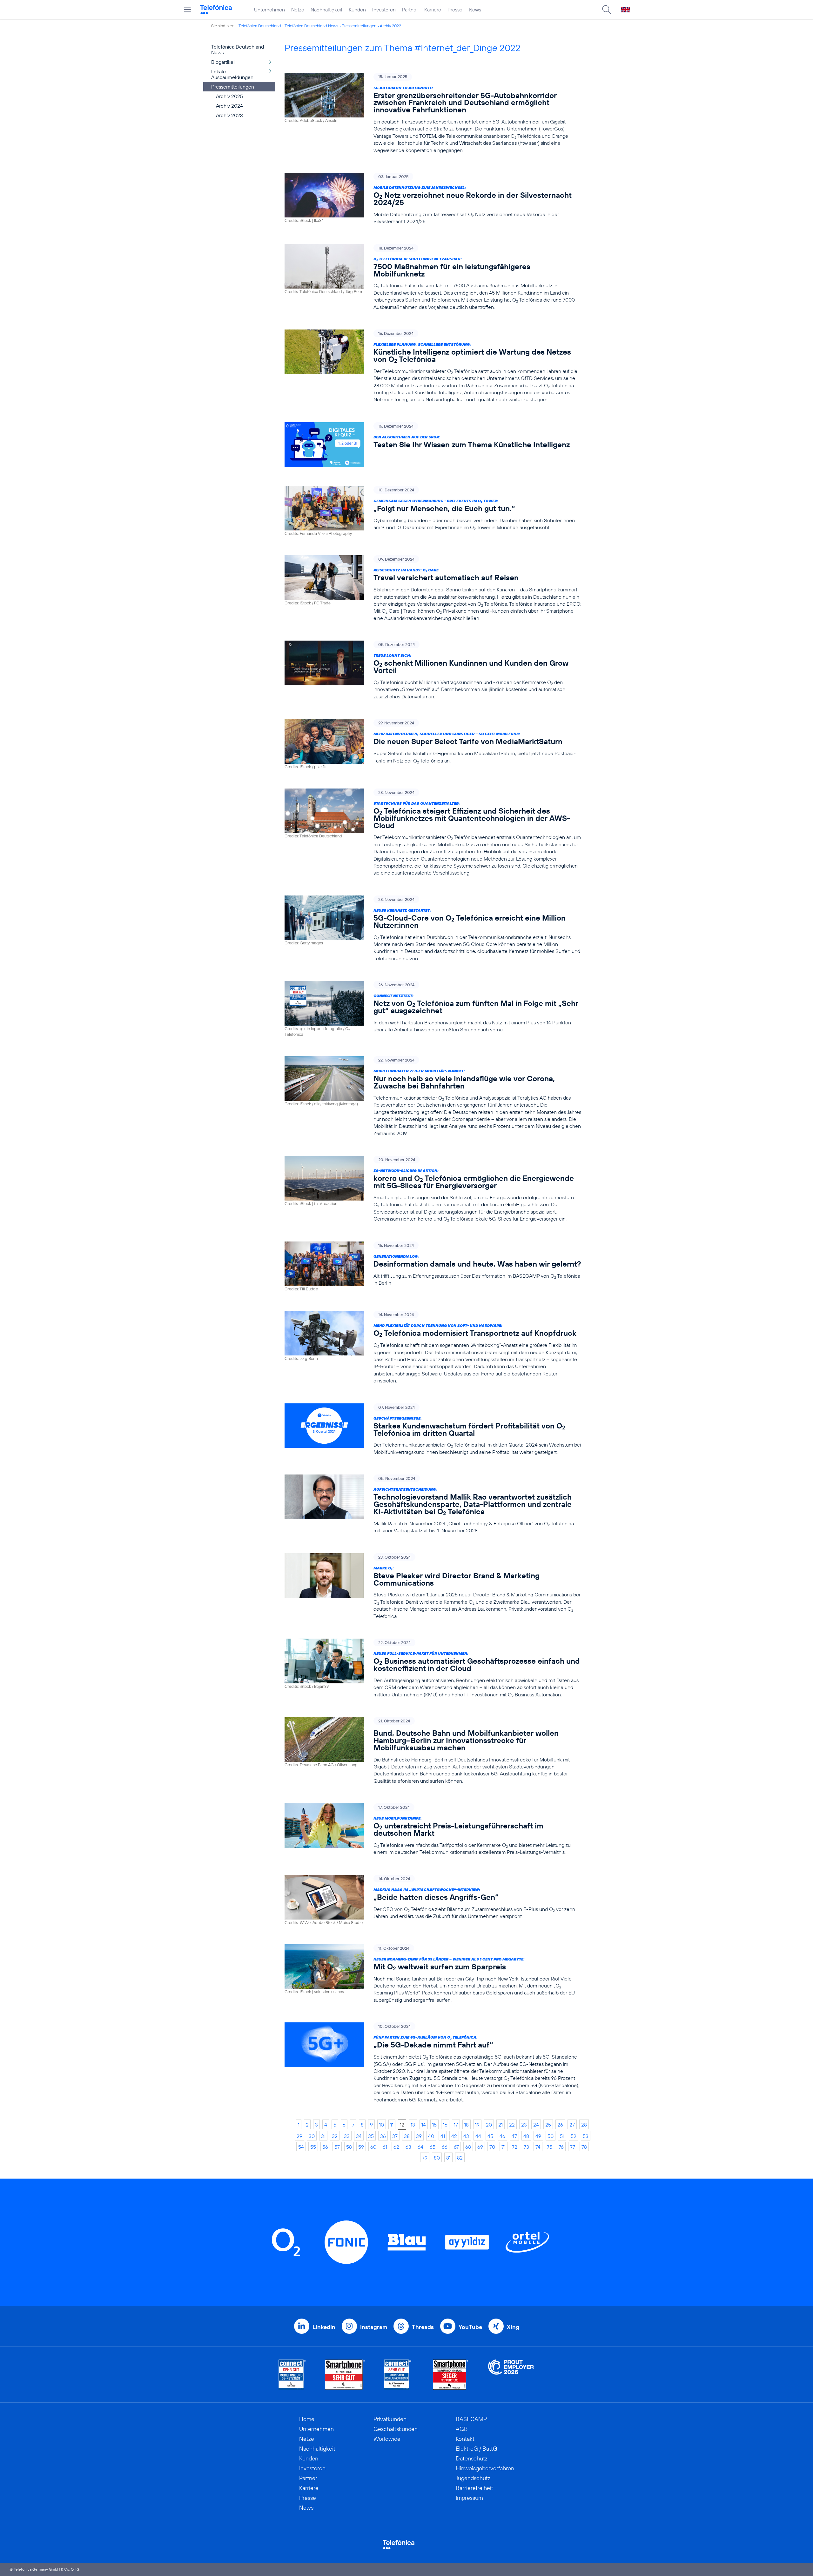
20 (489, 2125)
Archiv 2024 (229, 106)
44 (478, 2136)
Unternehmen (269, 10)
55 (313, 2147)
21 (501, 2125)
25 (548, 2125)
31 (323, 2136)
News (475, 10)
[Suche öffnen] (607, 10)
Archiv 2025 (229, 96)
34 (359, 2136)
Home (307, 2419)
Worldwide (387, 2439)
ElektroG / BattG (477, 2449)
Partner (410, 10)
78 (584, 2147)
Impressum (469, 2498)
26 (560, 2125)
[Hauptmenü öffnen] (187, 10)
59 (361, 2147)
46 (502, 2136)
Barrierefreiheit (474, 2488)
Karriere (433, 10)
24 (536, 2125)
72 (515, 2147)
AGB (462, 2429)
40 (431, 2136)
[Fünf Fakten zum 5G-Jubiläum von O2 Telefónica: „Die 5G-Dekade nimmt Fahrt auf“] (433, 2063)
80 (437, 2158)
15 (434, 2125)
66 (445, 2147)
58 (349, 2147)
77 (573, 2147)
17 (456, 2125)
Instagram (374, 2327)
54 (301, 2147)
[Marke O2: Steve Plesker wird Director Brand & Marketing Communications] (433, 1586)
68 (468, 2147)
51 (562, 2136)
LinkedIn (324, 2327)
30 (312, 2136)
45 (490, 2136)
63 (408, 2147)
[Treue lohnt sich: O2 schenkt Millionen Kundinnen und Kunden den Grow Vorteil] (433, 670)
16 (445, 2125)
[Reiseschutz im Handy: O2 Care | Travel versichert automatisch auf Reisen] (433, 588)
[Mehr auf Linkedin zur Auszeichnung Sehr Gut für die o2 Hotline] (398, 2375)
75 (550, 2147)
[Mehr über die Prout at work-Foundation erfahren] (511, 2375)
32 (335, 2136)
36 (383, 2136)
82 (460, 2158)
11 (392, 2125)
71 (504, 2147)
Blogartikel (223, 62)
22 (512, 2125)
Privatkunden (390, 2419)
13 (413, 2125)
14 (424, 2125)
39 (419, 2136)
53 (586, 2136)
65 (433, 2147)
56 (325, 2147)
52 (574, 2136)
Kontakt (465, 2439)
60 (373, 2147)
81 (448, 2158)
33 (347, 2136)
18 (467, 2125)
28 (584, 2125)
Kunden (357, 10)
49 (538, 2136)
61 (385, 2147)
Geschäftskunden (396, 2429)
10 (382, 2125)
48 (526, 2136)
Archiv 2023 (229, 115)
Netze (298, 10)
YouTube (470, 2327)
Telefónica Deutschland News (311, 26)
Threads (423, 2327)
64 (420, 2147)
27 (572, 2125)
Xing (513, 2327)
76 (561, 2147)
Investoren (384, 10)
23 (524, 2125)
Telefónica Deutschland (260, 26)
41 (443, 2136)
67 (456, 2147)
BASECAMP (471, 2419)
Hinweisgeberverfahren (485, 2468)
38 (407, 2136)
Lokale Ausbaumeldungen (232, 74)
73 (526, 2147)
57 (337, 2147)
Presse (455, 10)
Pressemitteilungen (359, 26)
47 (514, 2136)
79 (425, 2158)
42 (454, 2136)
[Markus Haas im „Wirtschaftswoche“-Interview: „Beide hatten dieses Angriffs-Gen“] (433, 1900)
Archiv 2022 (390, 26)
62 (396, 2147)
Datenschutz (472, 2458)
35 (371, 2136)
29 (299, 2136)
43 (466, 2136)
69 (480, 2147)
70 (492, 2147)
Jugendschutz (473, 2478)
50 (551, 2136)
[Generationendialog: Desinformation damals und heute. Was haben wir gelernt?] (433, 1267)
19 (477, 2125)
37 (395, 2136)
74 (538, 2147)
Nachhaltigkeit (326, 10)
